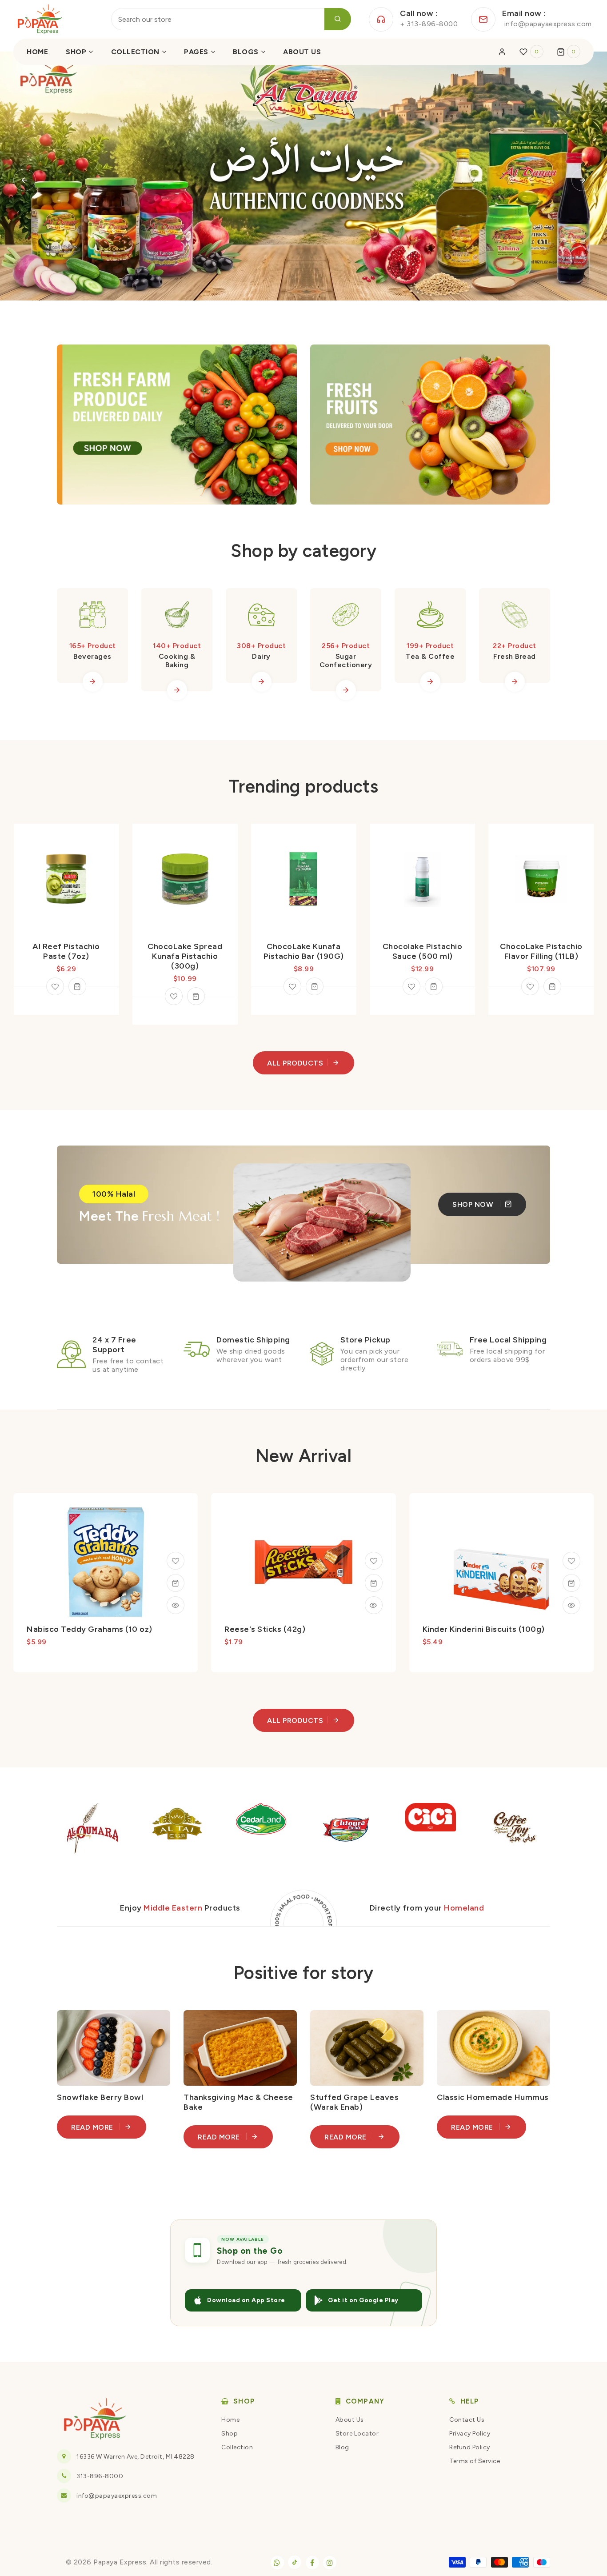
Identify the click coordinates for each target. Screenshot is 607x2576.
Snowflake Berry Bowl (100, 2097)
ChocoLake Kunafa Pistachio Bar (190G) (185, 951)
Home (230, 2420)
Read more (93, 2127)
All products (295, 1063)
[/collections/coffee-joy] (483, 1829)
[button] (569, 52)
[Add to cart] (77, 996)
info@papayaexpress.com (117, 2496)
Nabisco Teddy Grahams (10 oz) (90, 1629)
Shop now (474, 1204)
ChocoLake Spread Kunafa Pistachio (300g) (66, 956)
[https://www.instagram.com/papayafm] (330, 2563)
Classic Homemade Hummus (493, 2097)
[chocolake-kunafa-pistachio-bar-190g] (174, 986)
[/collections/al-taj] (145, 1824)
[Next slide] (583, 180)
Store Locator (357, 2434)
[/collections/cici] (399, 1817)
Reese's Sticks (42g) (265, 1629)
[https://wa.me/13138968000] (277, 2563)
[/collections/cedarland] (230, 1819)
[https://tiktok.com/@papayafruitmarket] (295, 2562)
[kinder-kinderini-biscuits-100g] (571, 1561)
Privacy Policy (470, 2434)
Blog (342, 2447)
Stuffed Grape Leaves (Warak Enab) (354, 2102)
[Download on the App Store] (243, 2300)
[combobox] (231, 19)
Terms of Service (475, 2461)
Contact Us (467, 2420)
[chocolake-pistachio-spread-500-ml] (293, 986)
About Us (350, 2420)
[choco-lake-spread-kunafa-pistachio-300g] (55, 996)
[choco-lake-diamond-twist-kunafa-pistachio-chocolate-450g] (530, 996)
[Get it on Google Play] (364, 2300)
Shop (230, 2434)
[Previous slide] (24, 180)
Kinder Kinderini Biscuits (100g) (484, 1629)
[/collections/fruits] (430, 425)
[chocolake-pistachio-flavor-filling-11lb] (411, 986)
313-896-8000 (100, 2476)
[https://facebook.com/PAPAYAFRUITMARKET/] (312, 2563)
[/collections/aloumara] (61, 1829)
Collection (237, 2447)
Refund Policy (470, 2447)
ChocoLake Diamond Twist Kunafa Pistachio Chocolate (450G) (541, 956)
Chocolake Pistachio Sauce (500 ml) (304, 951)
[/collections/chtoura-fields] (314, 1829)
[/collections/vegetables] (177, 425)
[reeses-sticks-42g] (374, 1561)
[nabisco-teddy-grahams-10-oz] (176, 1561)
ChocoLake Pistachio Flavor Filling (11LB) (423, 951)
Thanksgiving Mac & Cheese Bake (238, 2102)
